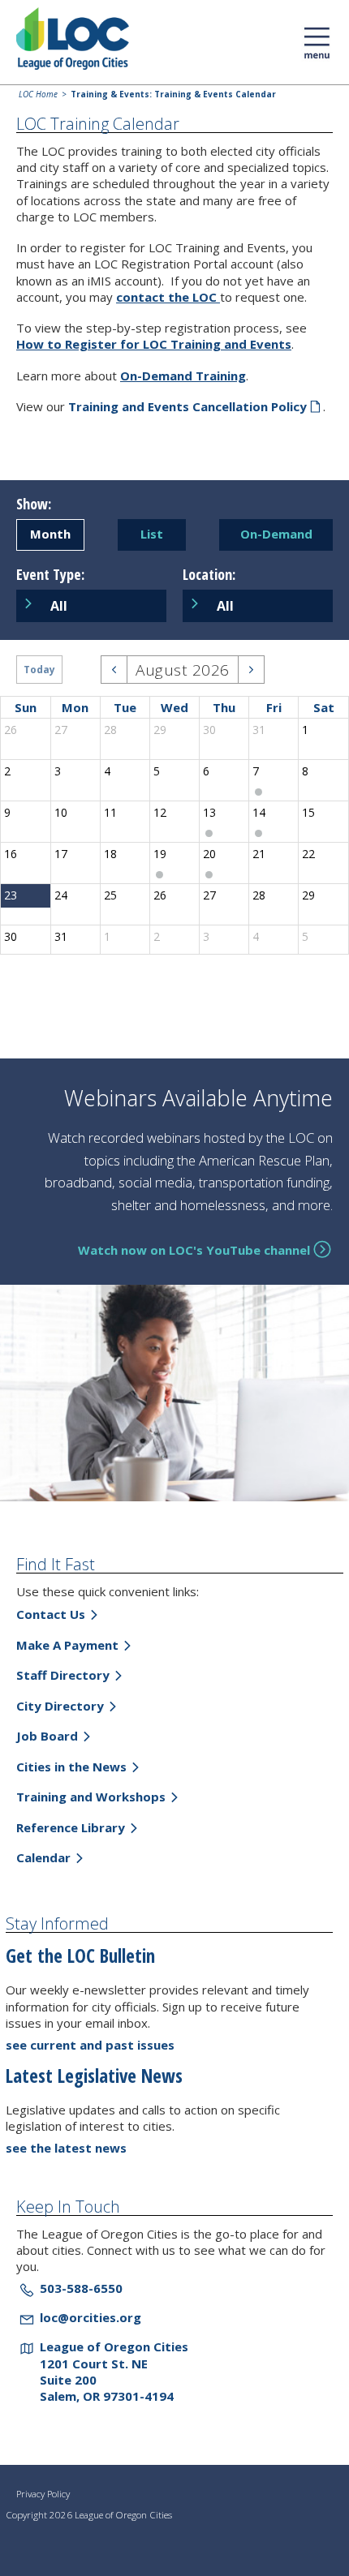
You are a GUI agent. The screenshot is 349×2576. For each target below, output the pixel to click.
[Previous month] (114, 670)
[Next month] (251, 670)
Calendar (43, 1857)
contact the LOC (168, 297)
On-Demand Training (183, 376)
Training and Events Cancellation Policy (187, 406)
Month (50, 534)
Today (39, 670)
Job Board (47, 1736)
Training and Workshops (91, 1797)
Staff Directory (63, 1675)
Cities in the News (71, 1767)
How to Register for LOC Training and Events (154, 344)
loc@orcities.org (90, 2317)
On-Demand (276, 534)
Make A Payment (67, 1645)
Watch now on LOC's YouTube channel (194, 1250)
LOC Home (38, 94)
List (152, 534)
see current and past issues (90, 2045)
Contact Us (51, 1614)
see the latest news (66, 2148)
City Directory (60, 1706)
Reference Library (71, 1827)
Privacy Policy (43, 2494)
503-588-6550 (81, 2288)
